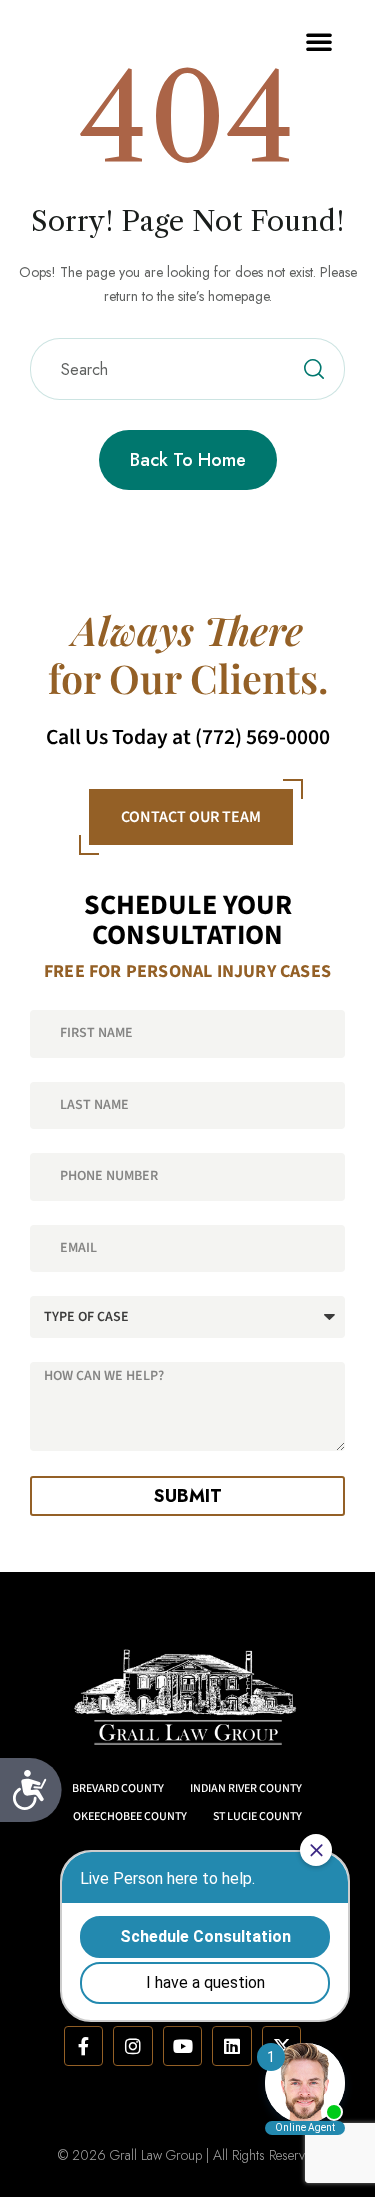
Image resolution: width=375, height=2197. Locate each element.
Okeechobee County (130, 1816)
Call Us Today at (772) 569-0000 (188, 737)
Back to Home (188, 460)
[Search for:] (187, 370)
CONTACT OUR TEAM (191, 817)
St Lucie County (257, 1816)
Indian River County (246, 1788)
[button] (319, 41)
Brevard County (118, 1788)
